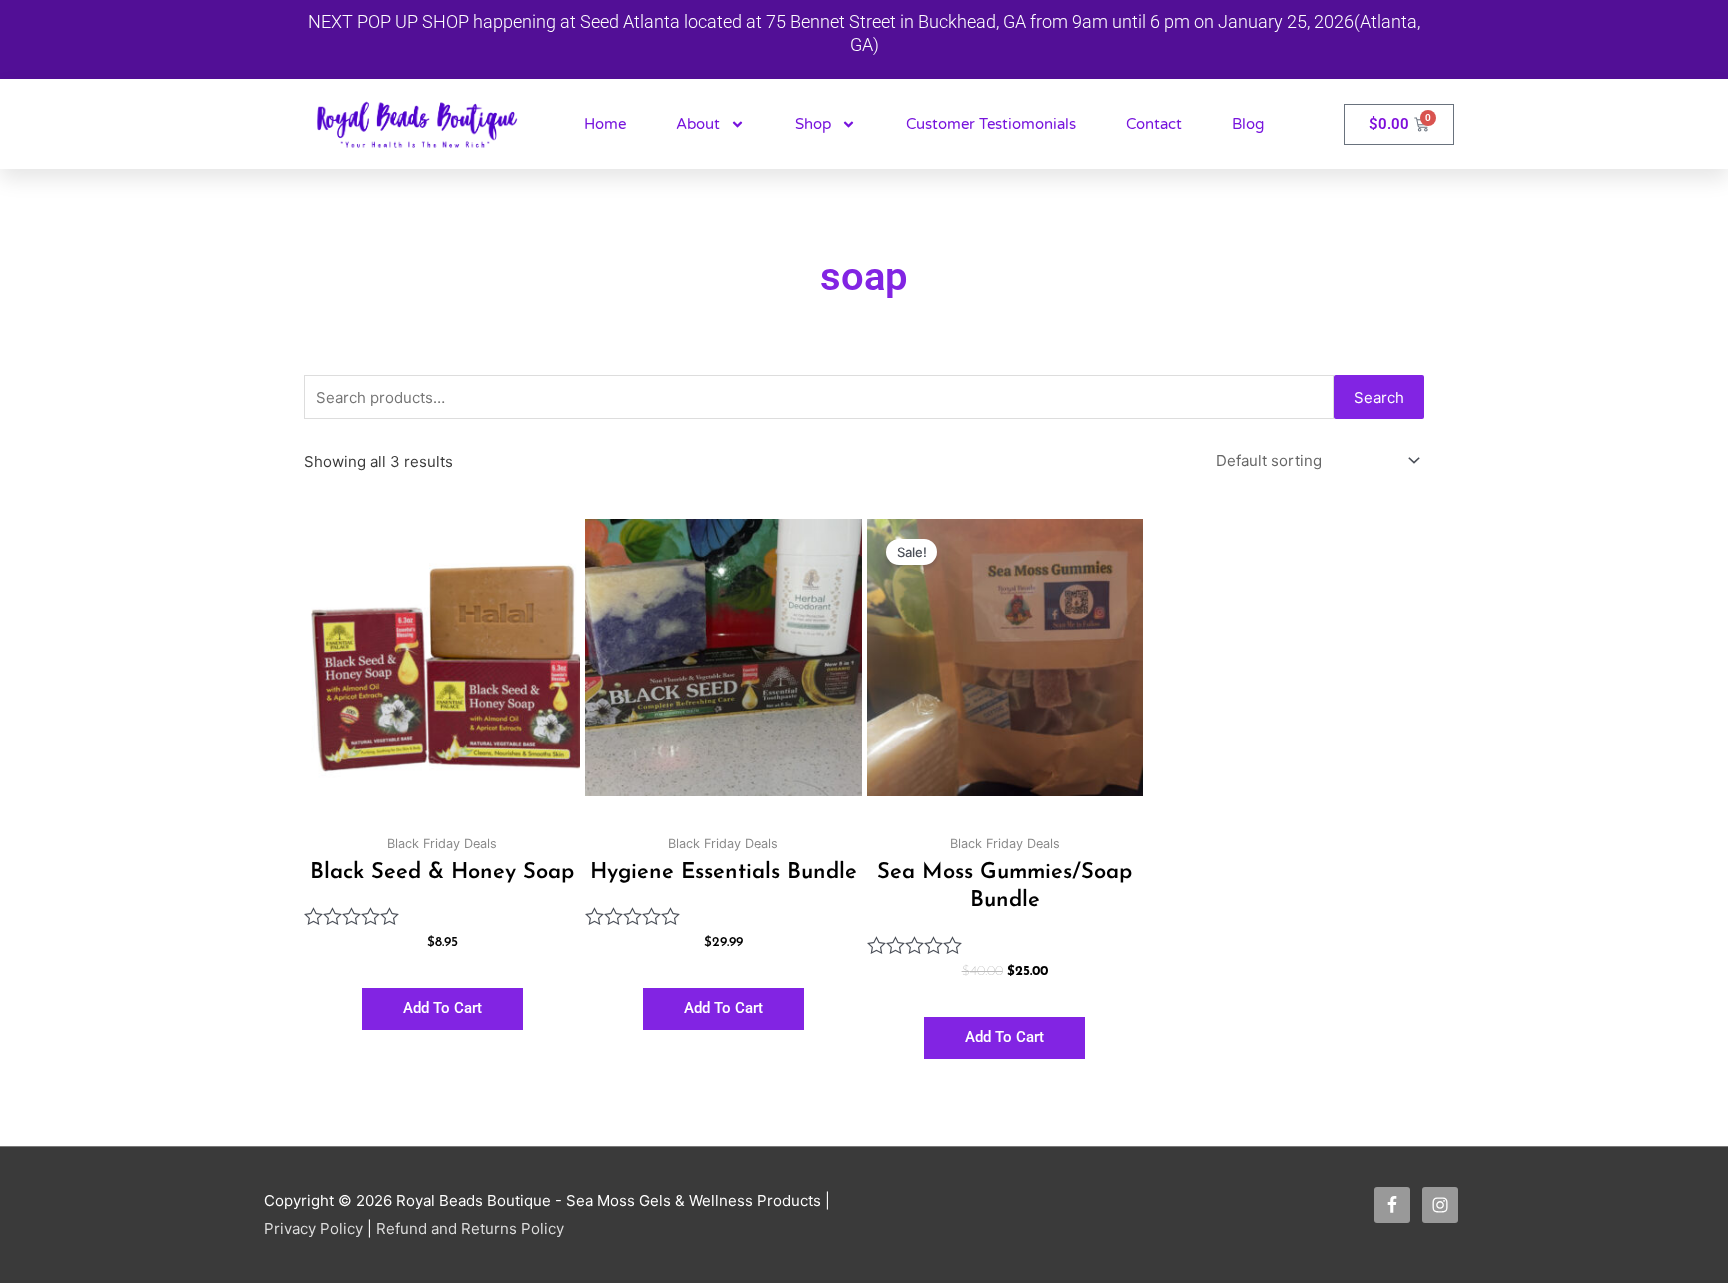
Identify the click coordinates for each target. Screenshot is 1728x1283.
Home (605, 124)
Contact (1154, 124)
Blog (1248, 124)
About (698, 124)
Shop (813, 124)
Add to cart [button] (442, 1008)
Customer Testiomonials (991, 124)
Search (1379, 397)
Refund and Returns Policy (470, 1228)
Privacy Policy (313, 1228)
